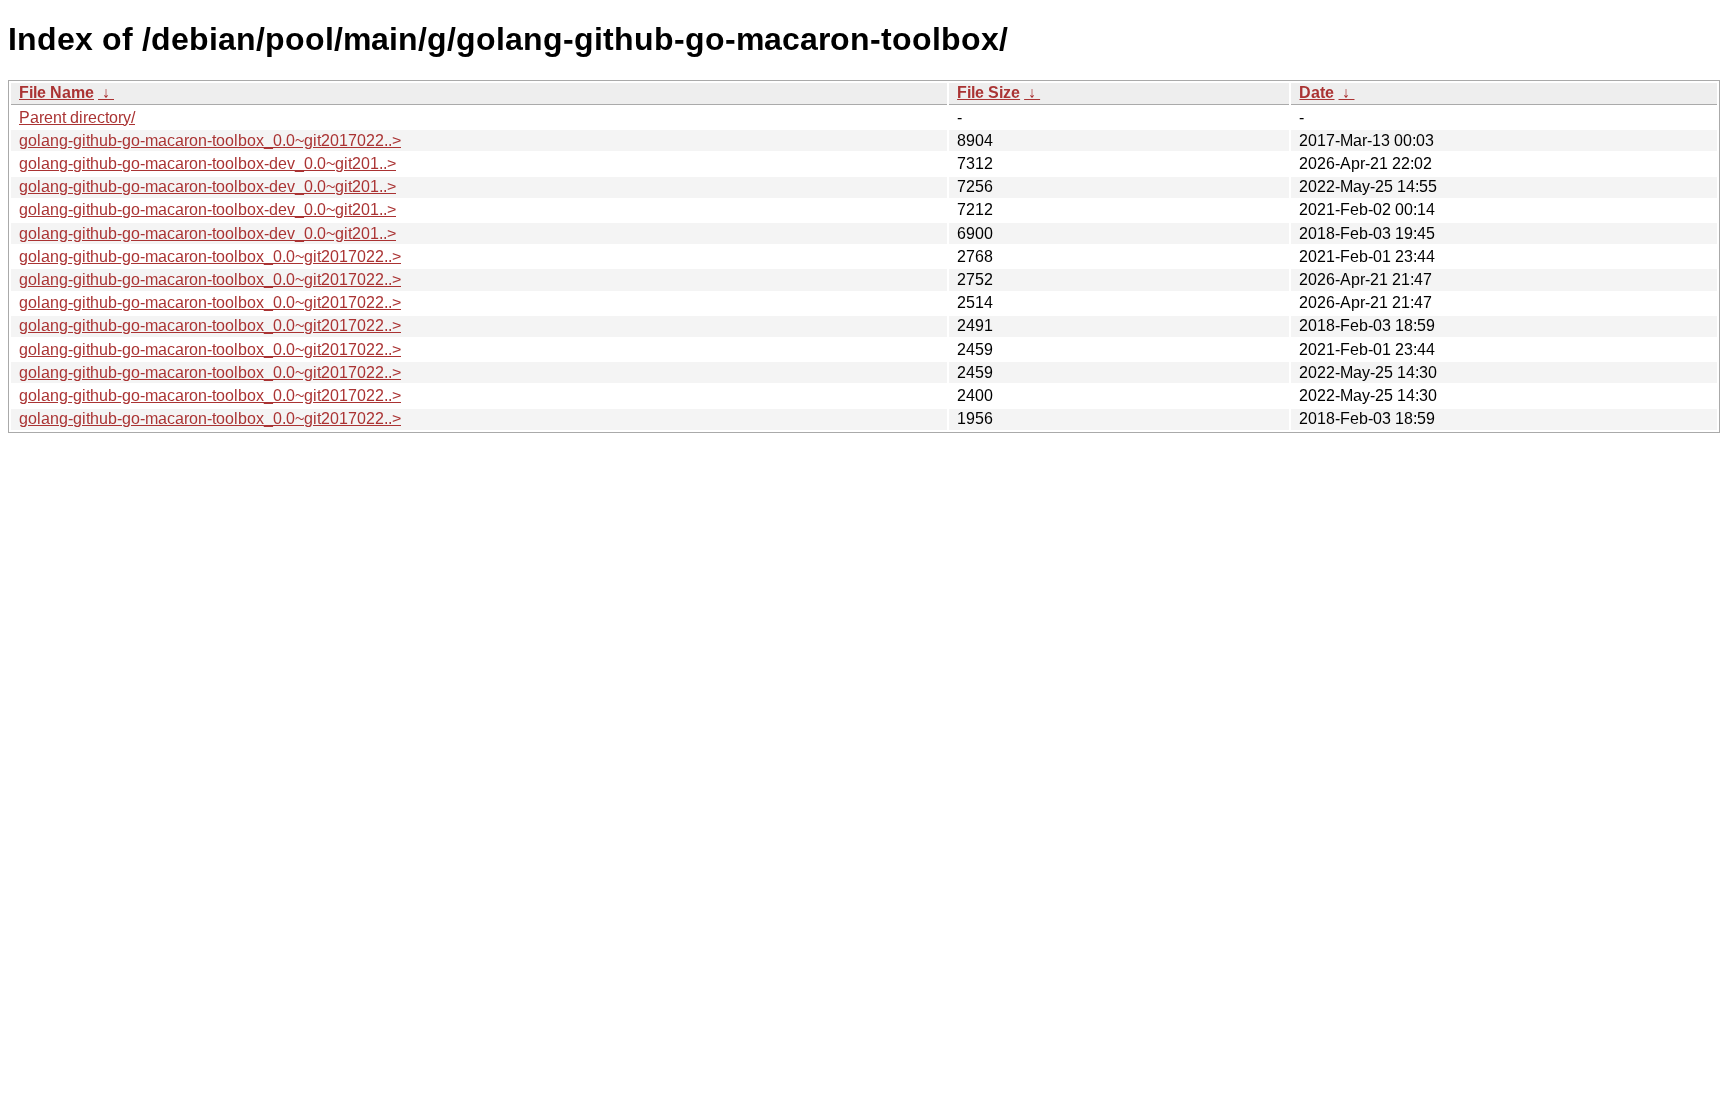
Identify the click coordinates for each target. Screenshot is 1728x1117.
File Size (988, 92)
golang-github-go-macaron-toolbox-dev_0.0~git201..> (207, 163)
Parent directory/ (77, 117)
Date (1316, 92)
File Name (56, 92)
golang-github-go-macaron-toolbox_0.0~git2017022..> (210, 140)
